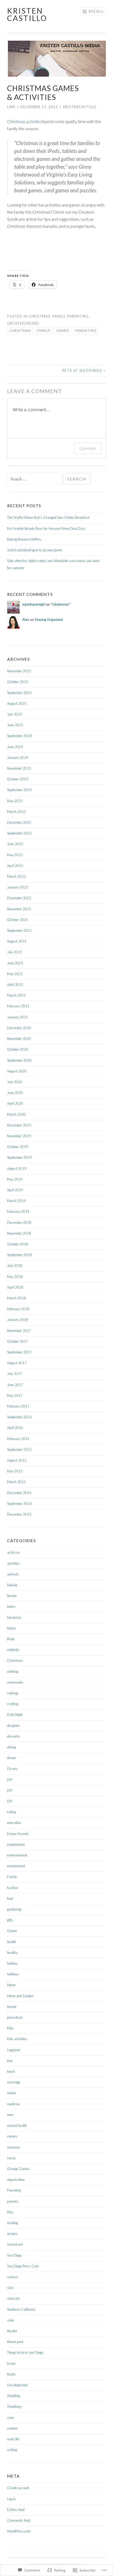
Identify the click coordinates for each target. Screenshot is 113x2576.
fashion (12, 1888)
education (14, 1823)
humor (12, 2007)
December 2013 (19, 1514)
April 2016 (15, 1428)
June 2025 (15, 725)
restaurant (15, 2244)
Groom (12, 1931)
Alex (26, 620)
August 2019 (17, 1168)
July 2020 (15, 1082)
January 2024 (18, 758)
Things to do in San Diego (25, 2352)
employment (16, 1844)
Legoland (14, 2050)
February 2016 (18, 1439)
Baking (12, 1585)
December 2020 (19, 1028)
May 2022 (15, 855)
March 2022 (16, 876)
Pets (10, 2212)
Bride (11, 1639)
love (10, 2061)
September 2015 (19, 1450)
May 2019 (15, 1179)
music (12, 2158)
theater (12, 2331)
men (10, 2115)
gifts (10, 1920)
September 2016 (19, 1417)
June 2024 (15, 747)
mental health (17, 2125)
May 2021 (15, 974)
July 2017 (15, 1374)
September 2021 (19, 930)
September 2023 (19, 790)
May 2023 (15, 801)
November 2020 (19, 1039)
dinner (12, 1758)
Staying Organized (49, 620)
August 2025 (17, 703)
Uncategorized (23, 323)
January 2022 (18, 887)
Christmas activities (25, 121)
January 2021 (18, 1017)
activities (14, 1563)
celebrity (13, 1650)
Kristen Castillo (27, 14)
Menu (96, 11)
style (11, 2320)
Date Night (15, 1715)
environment (16, 1866)
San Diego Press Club (23, 2266)
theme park (15, 2342)
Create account (18, 2488)
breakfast (14, 1617)
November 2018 (19, 1233)
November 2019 (19, 1136)
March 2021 (16, 995)
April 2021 (15, 985)
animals (13, 1574)
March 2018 (16, 1298)
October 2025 (18, 682)
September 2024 (19, 736)
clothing (13, 1672)
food (10, 1898)
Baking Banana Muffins (24, 539)
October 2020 (18, 1049)
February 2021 (18, 1006)
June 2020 (15, 1093)
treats (11, 2374)
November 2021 (19, 909)
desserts (14, 1736)
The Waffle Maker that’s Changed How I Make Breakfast (48, 517)
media (12, 2093)
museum (14, 2147)
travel (11, 2363)
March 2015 (16, 1482)
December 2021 (19, 898)
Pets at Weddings (84, 371)
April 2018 (15, 1287)
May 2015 (15, 1471)
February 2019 (18, 1212)
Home (11, 1985)
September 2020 (19, 1060)
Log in (11, 2499)
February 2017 (18, 1406)
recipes (12, 2234)
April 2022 (15, 866)
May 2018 (15, 1277)
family (44, 331)
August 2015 (17, 1460)
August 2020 (17, 1071)
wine (11, 2418)
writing (12, 2450)
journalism (15, 2017)
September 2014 (19, 1504)
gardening (14, 1909)
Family (59, 316)
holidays (13, 1974)
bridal (11, 1628)
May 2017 (15, 1395)
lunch (11, 2071)
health (12, 1942)
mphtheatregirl (34, 604)
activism (13, 1552)
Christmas (39, 316)
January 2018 (18, 1320)
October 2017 (18, 1341)
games (63, 331)
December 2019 (19, 1125)
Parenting (78, 316)
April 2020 (15, 1103)
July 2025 (15, 714)
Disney (12, 1769)
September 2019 (19, 1157)
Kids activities (17, 2039)
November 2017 (19, 1331)
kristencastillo (80, 107)
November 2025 (19, 671)
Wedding (14, 2396)
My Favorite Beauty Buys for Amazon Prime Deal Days (46, 528)
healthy (12, 1953)
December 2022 (19, 822)
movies (12, 2136)
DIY (10, 1780)
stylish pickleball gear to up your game (35, 550)
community (15, 1682)
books (11, 1606)
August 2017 (17, 1363)
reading (12, 2223)
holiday (12, 1963)
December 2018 (19, 1223)
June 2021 (15, 963)
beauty (12, 1596)
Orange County (18, 2169)
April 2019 (15, 1190)
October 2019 (18, 1147)
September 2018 (19, 1255)
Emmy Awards (18, 1834)
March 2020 (16, 1114)
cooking (12, 1693)
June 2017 (15, 1385)
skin (10, 2288)
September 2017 (19, 1352)
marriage (14, 2082)
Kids (10, 2028)
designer (13, 1726)
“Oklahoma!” (61, 604)
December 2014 (19, 1493)
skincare (13, 2298)
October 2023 (18, 779)
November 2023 (19, 768)
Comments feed (19, 2520)
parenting (86, 331)
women (12, 2428)
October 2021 (18, 920)
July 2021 (15, 952)
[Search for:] (35, 479)
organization (16, 2180)
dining (11, 1747)
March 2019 (16, 1201)
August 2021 (17, 941)
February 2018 (18, 1309)
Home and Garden (20, 1996)
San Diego (14, 2255)
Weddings (14, 2406)
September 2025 (19, 693)
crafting (13, 1704)
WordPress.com (19, 2531)
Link (11, 107)
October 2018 (18, 1244)
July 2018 (15, 1266)
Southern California (21, 2309)
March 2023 (16, 812)
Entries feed (16, 2510)
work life (13, 2439)
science (12, 2277)
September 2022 (19, 833)
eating (11, 1812)
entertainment (17, 1855)
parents (13, 2201)
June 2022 (15, 844)
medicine (14, 2104)
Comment (88, 448)
